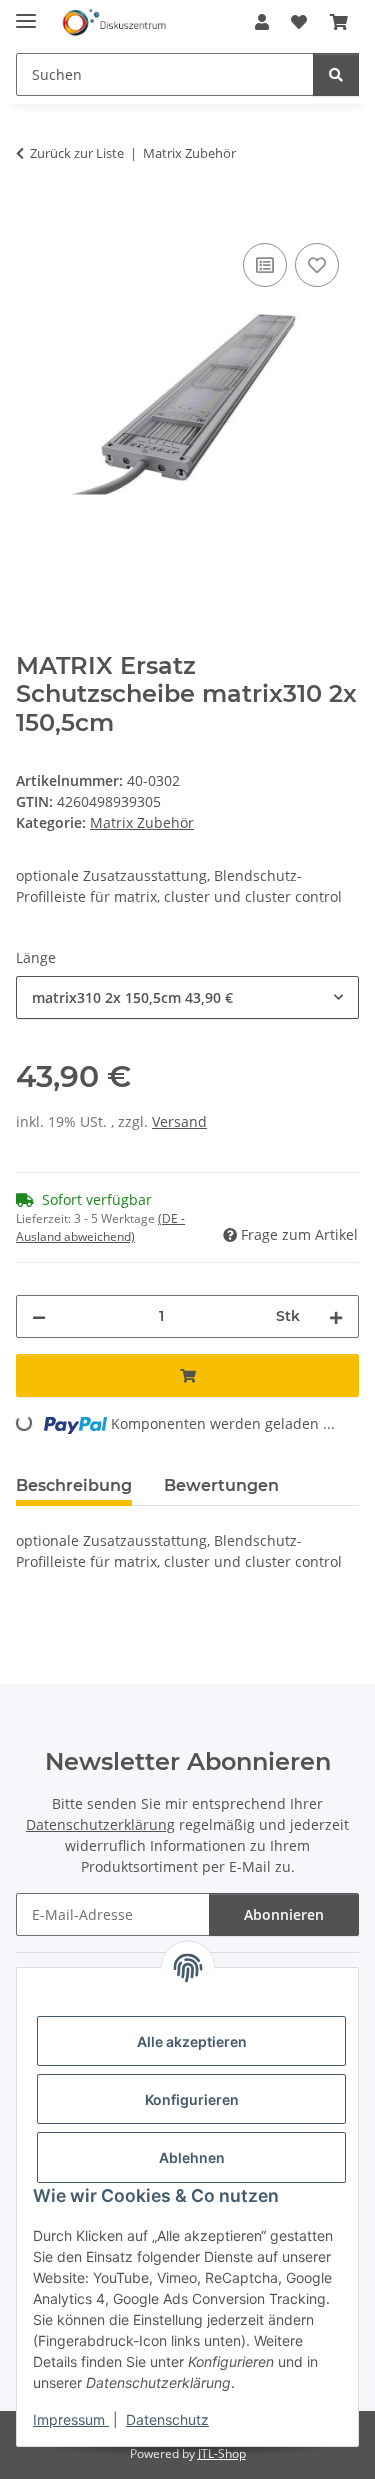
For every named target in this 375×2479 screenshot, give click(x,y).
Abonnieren (284, 1914)
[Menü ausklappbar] (26, 12)
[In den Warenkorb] (32, 216)
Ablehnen (192, 2157)
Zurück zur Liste (77, 153)
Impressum (71, 2419)
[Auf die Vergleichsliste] (265, 265)
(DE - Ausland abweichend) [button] (100, 1227)
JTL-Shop (222, 2453)
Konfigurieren (192, 2099)
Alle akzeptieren (192, 2041)
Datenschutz (167, 2419)
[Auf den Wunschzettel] (317, 265)
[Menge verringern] (39, 1316)
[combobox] (187, 997)
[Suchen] (336, 74)
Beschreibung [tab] (74, 1485)
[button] (262, 22)
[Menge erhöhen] (336, 1316)
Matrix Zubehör (142, 822)
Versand (179, 1121)
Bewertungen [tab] (221, 1485)
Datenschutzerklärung (100, 1824)
